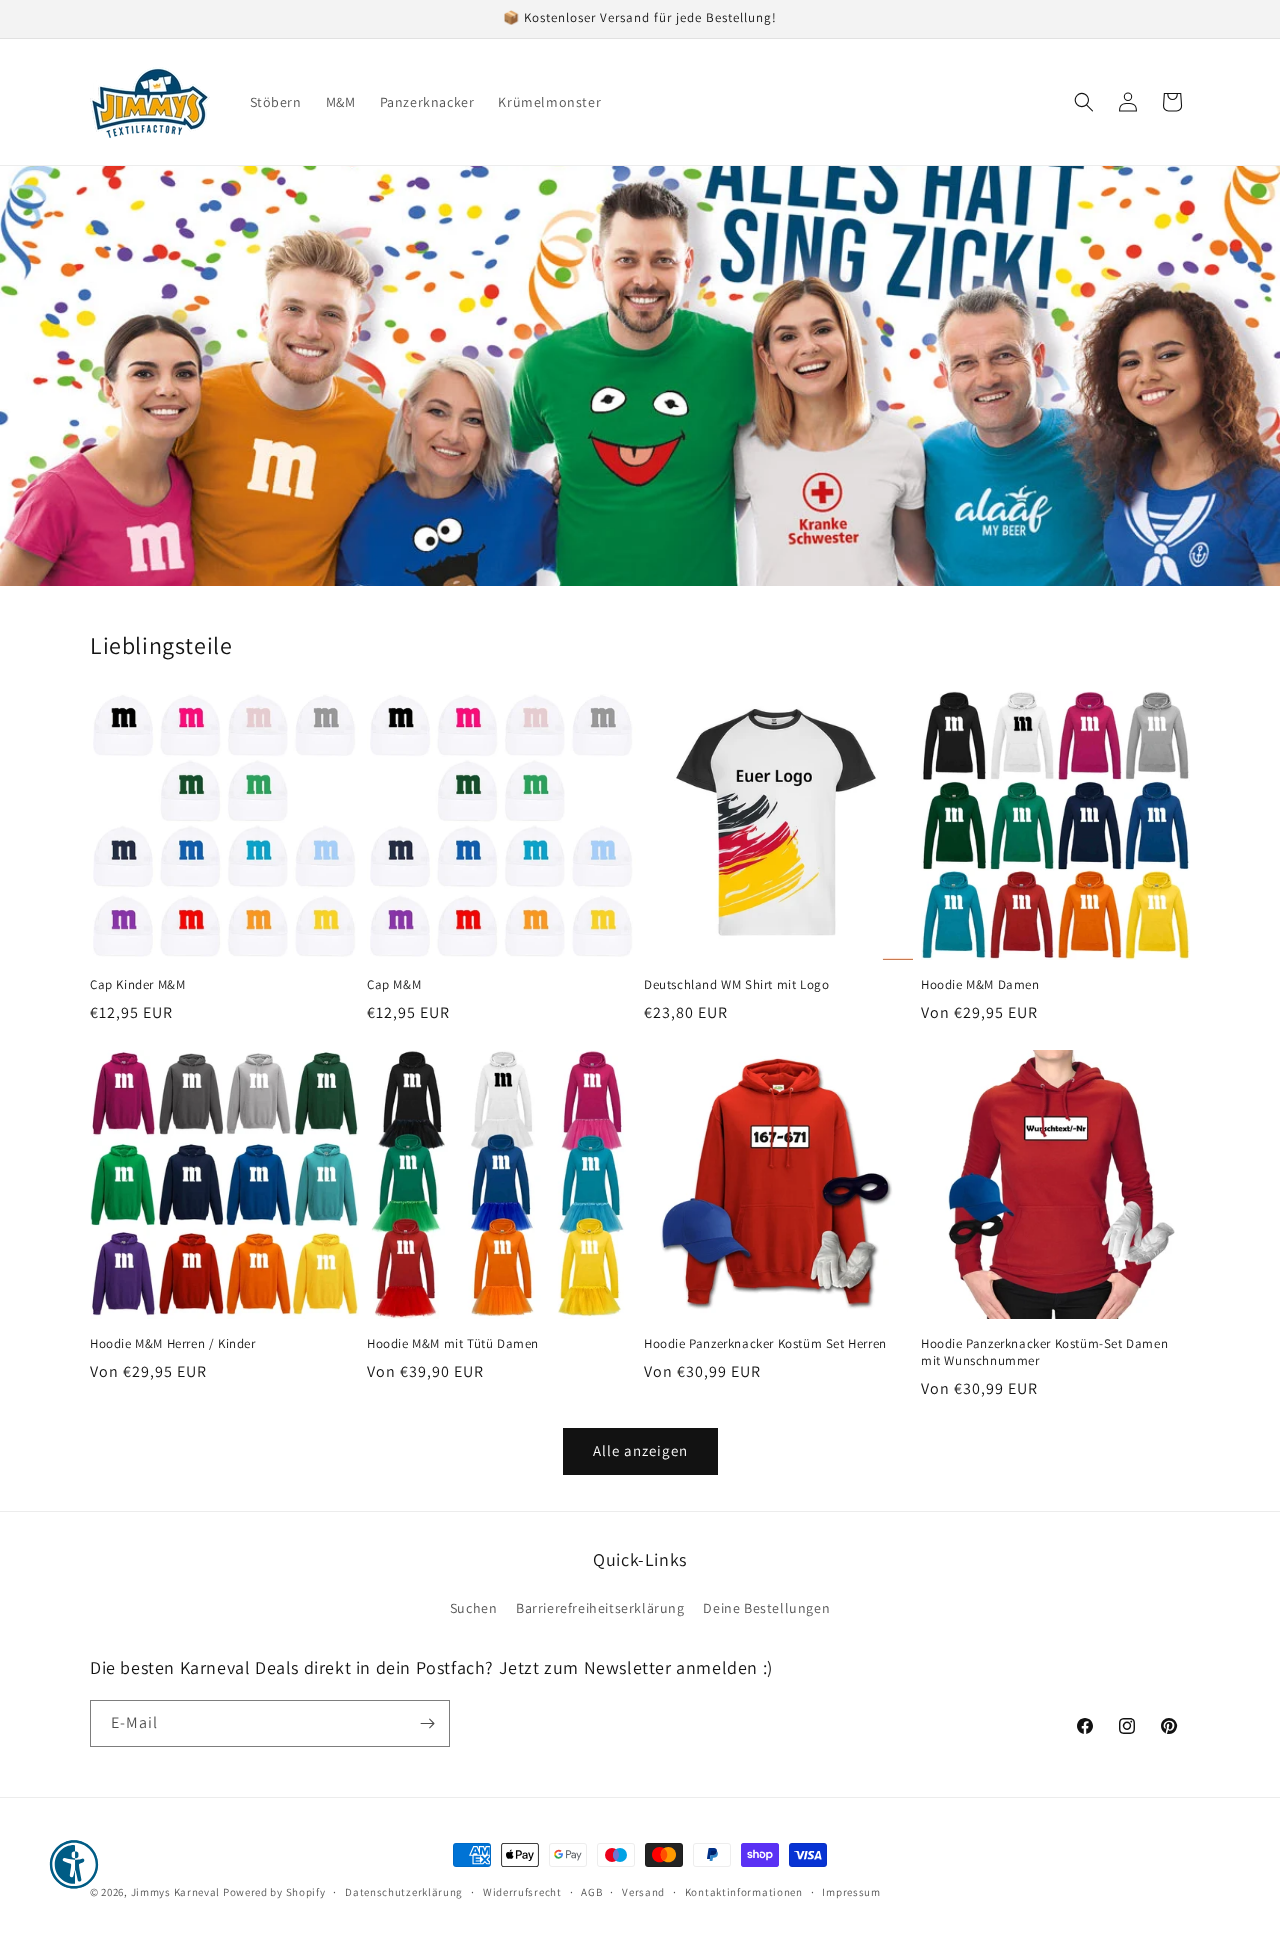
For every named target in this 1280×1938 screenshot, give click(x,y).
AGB (591, 1892)
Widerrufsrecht (522, 1892)
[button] (1084, 102)
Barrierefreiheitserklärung (600, 1608)
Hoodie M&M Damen (980, 985)
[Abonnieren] (427, 1723)
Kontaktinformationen (744, 1892)
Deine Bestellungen (766, 1608)
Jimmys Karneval (176, 1892)
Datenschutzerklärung (404, 1892)
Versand (643, 1892)
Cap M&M (394, 985)
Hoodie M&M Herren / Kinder (173, 1344)
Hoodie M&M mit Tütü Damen (453, 1344)
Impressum (851, 1892)
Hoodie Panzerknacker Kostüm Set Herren (765, 1344)
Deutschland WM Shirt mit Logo (736, 985)
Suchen (474, 1608)
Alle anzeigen (640, 1450)
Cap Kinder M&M (137, 985)
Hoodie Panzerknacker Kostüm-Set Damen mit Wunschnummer (1044, 1352)
